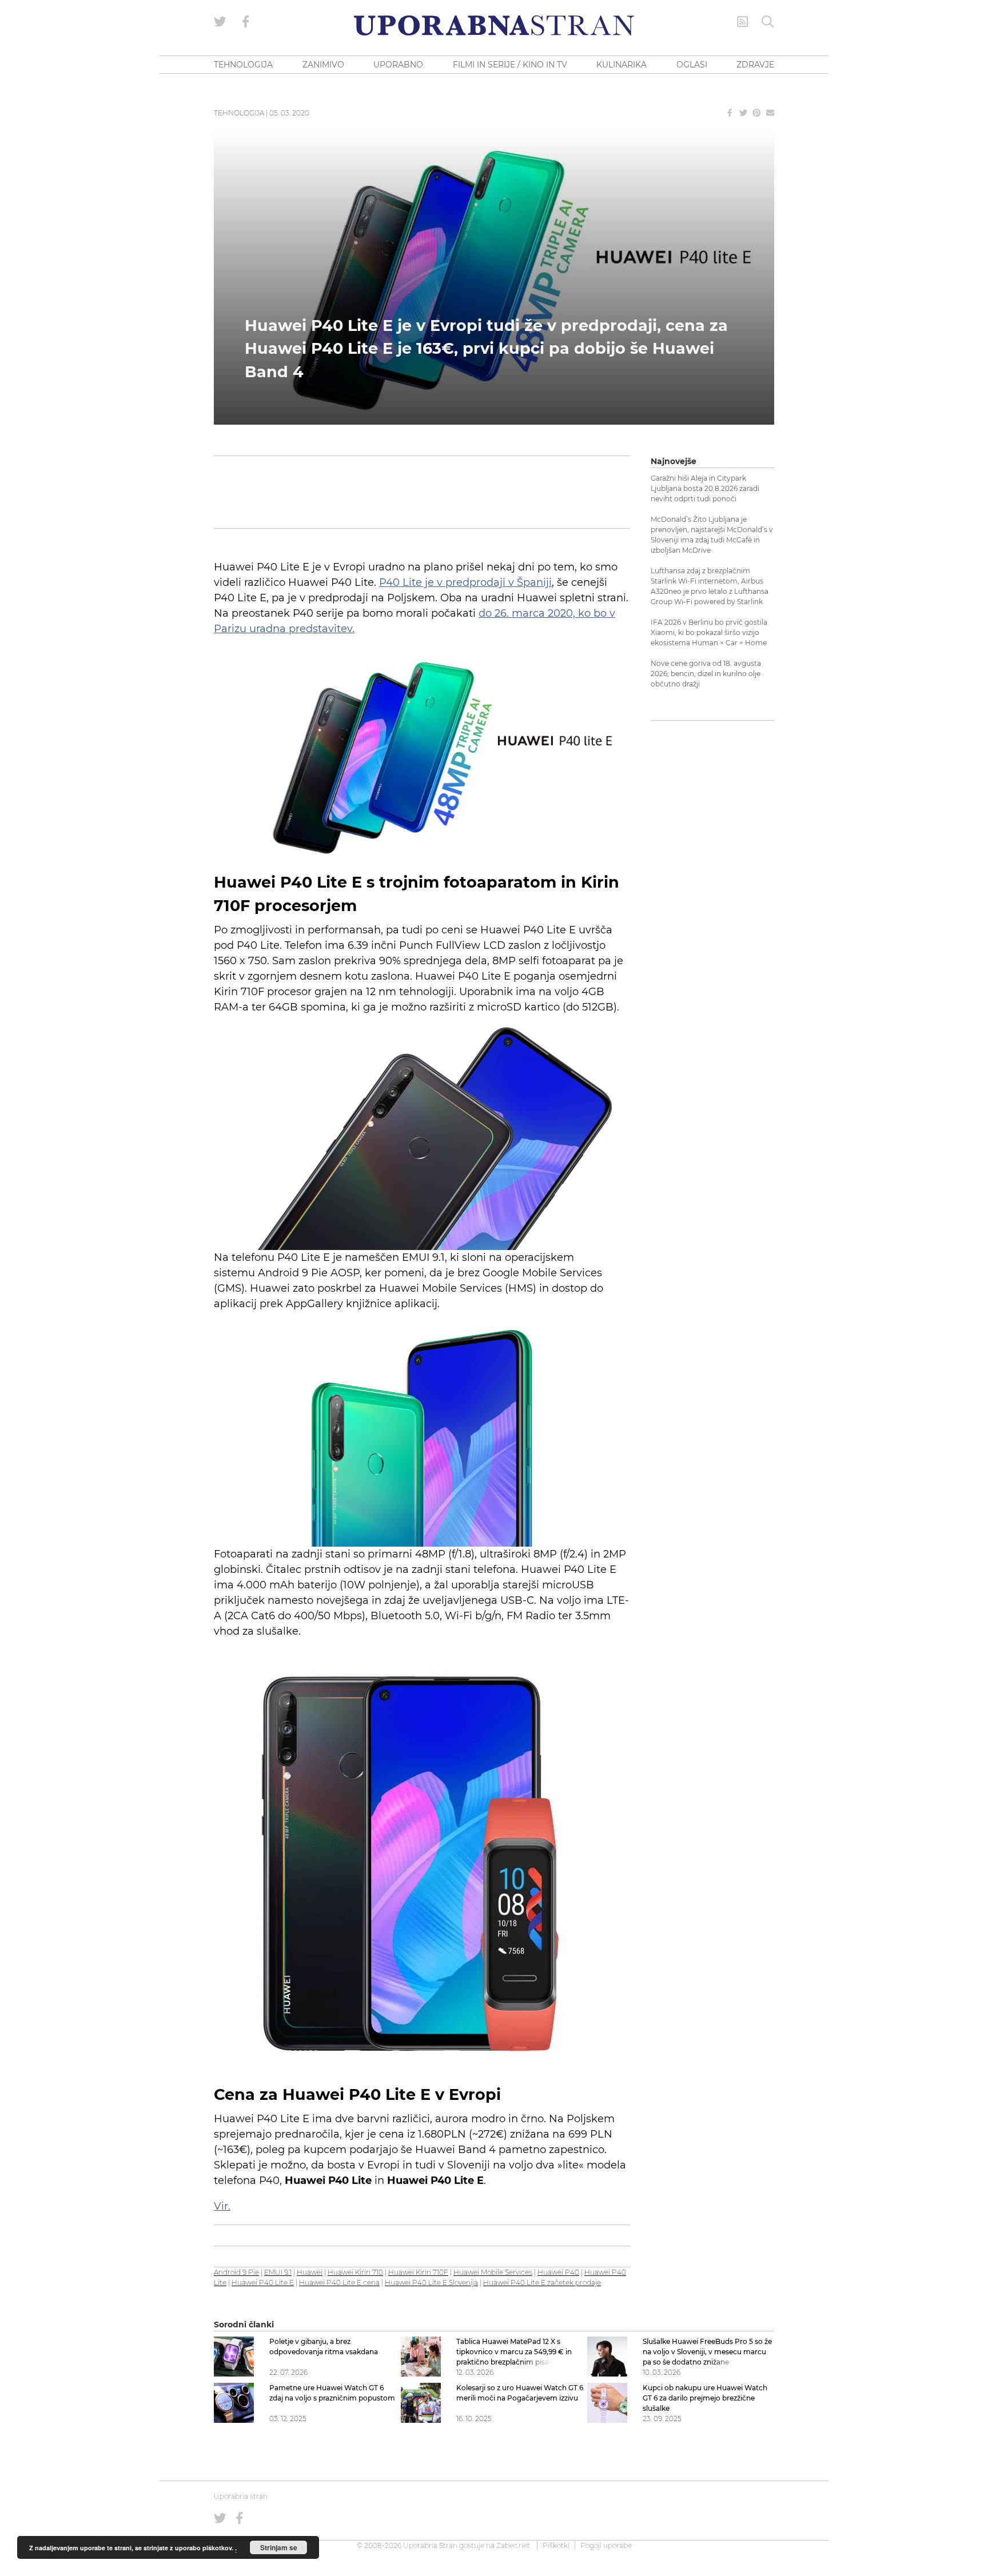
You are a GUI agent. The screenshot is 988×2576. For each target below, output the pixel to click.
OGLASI (692, 65)
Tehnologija (239, 113)
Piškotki (556, 2545)
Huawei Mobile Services (493, 2272)
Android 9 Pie (236, 2272)
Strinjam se (279, 2547)
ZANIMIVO (323, 65)
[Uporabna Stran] (494, 25)
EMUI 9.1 (278, 2272)
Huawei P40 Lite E (263, 2283)
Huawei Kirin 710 (355, 2272)
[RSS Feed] (743, 22)
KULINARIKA (622, 65)
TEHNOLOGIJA (243, 65)
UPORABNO (398, 65)
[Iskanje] (768, 22)
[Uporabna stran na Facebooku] (246, 22)
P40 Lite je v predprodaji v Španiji (465, 582)
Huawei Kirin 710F (418, 2272)
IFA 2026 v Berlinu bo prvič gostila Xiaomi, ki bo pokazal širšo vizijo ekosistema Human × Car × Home (709, 632)
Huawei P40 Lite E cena (339, 2283)
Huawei (310, 2272)
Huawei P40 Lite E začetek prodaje (542, 2283)
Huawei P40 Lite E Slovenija (431, 2283)
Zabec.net (513, 2545)
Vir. (222, 2206)
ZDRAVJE (755, 65)
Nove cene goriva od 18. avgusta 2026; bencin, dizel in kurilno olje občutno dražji (706, 674)
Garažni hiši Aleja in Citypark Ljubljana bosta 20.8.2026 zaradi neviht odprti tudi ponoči (705, 488)
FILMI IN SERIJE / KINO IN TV (510, 65)
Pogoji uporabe (606, 2545)
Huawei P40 (558, 2272)
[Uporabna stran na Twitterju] (220, 22)
